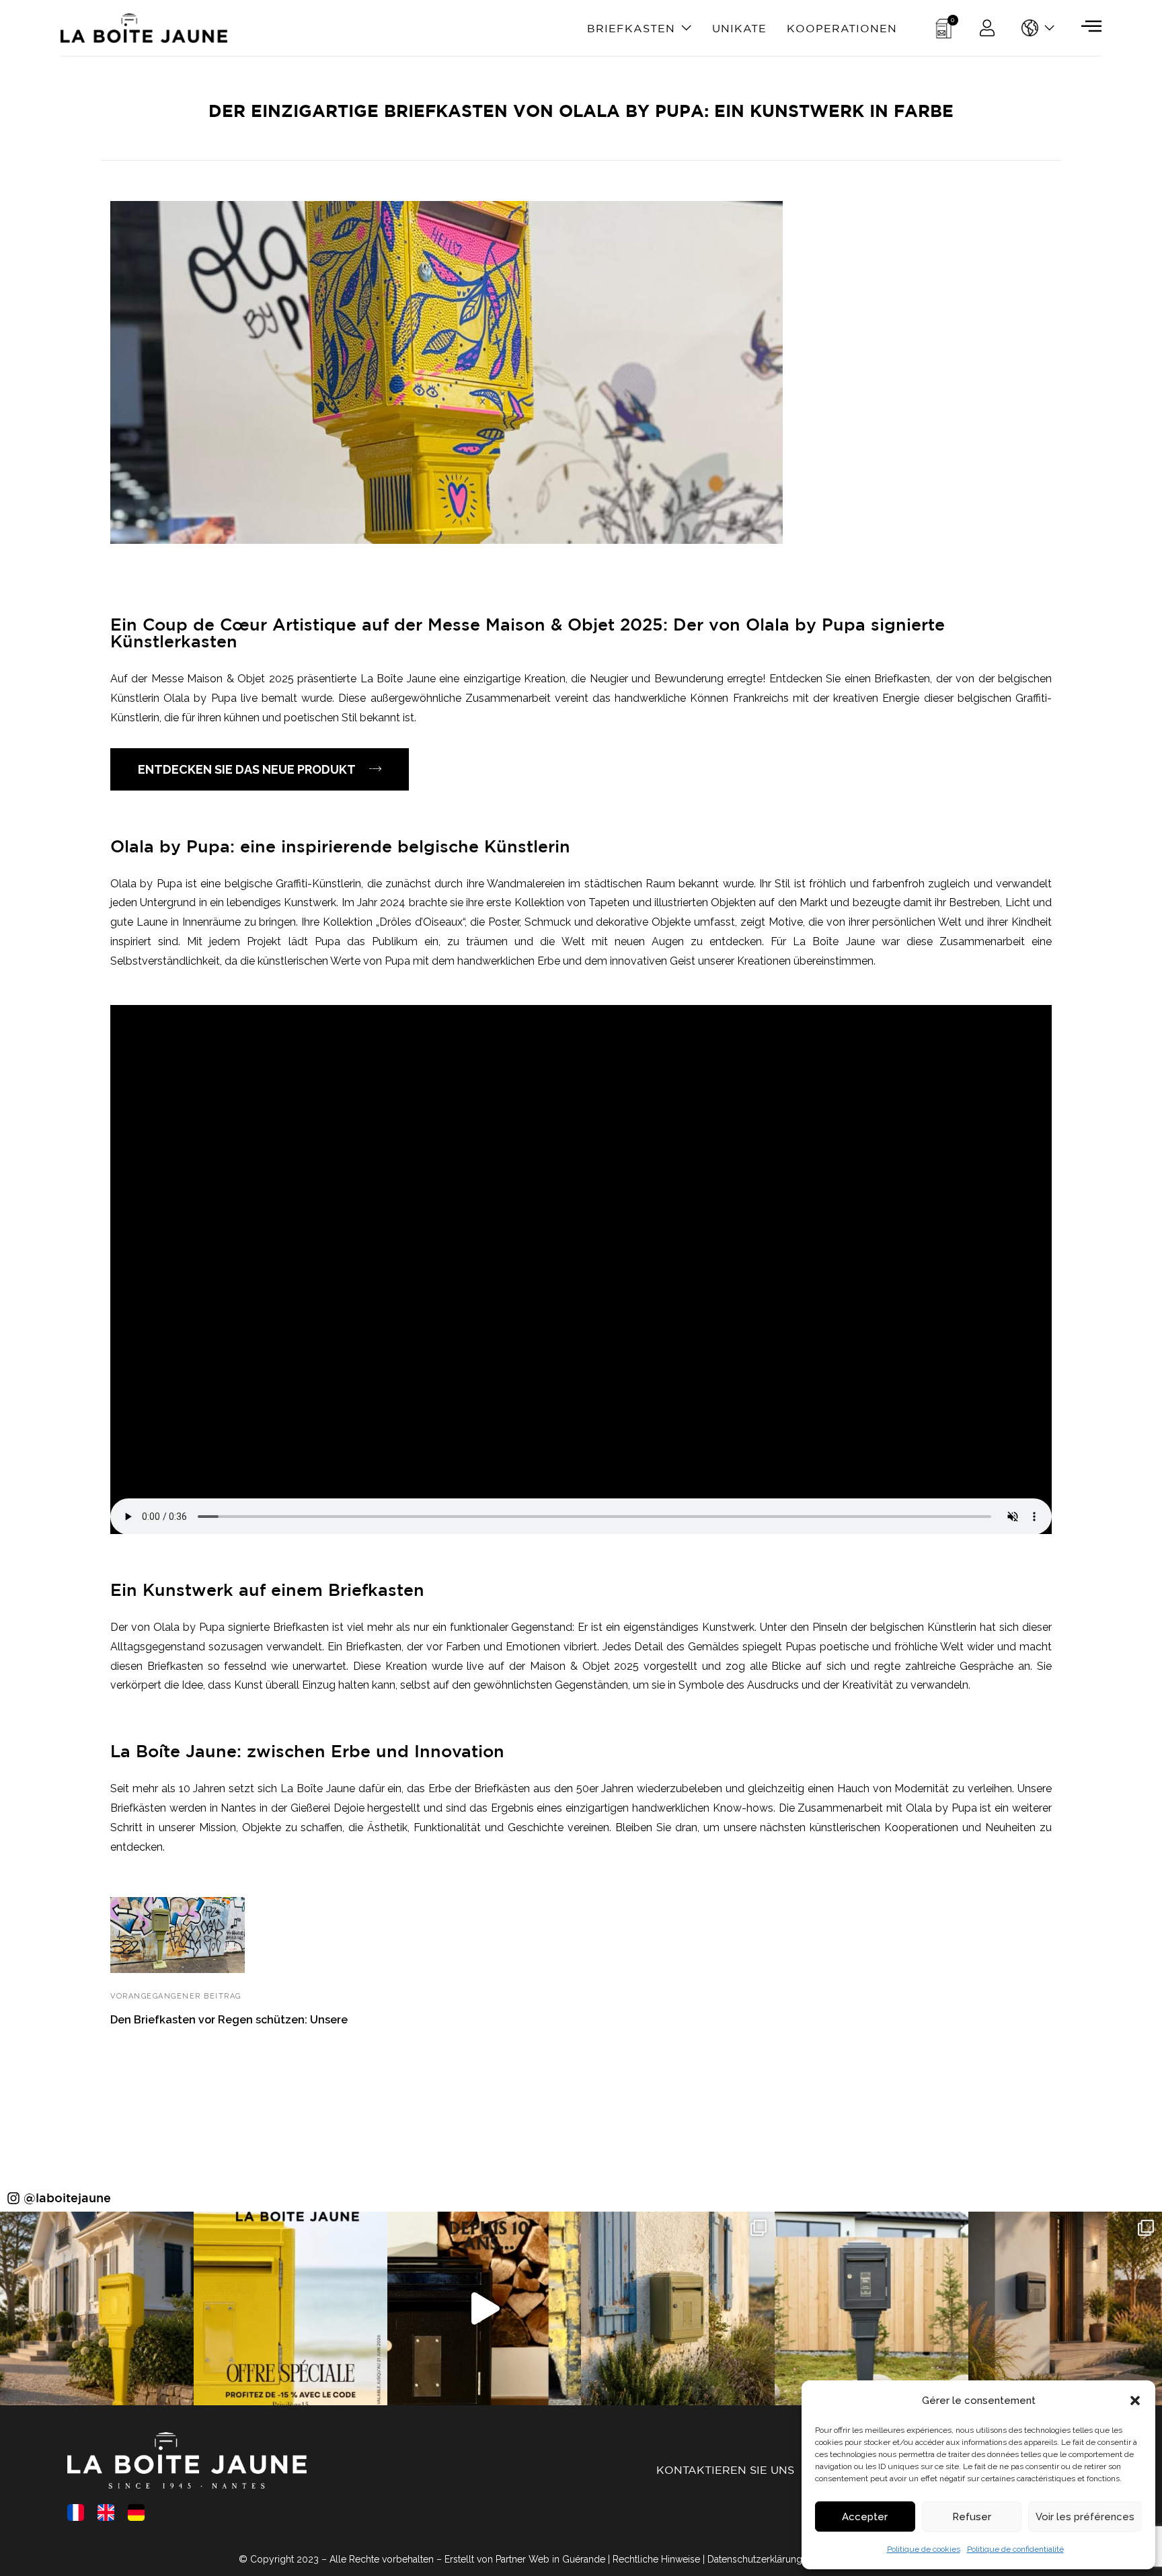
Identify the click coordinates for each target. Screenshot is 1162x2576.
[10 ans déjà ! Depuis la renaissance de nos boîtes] (484, 2308)
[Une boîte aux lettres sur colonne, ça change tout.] (871, 2308)
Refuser (972, 2517)
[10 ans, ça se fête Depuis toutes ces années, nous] (290, 2308)
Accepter (865, 2517)
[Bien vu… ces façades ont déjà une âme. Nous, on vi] (678, 2308)
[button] (1135, 2401)
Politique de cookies (924, 2549)
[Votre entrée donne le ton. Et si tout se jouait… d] (1065, 2308)
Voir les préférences (1085, 2517)
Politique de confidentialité (1015, 2549)
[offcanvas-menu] (1091, 26)
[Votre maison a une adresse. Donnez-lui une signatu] (97, 2308)
